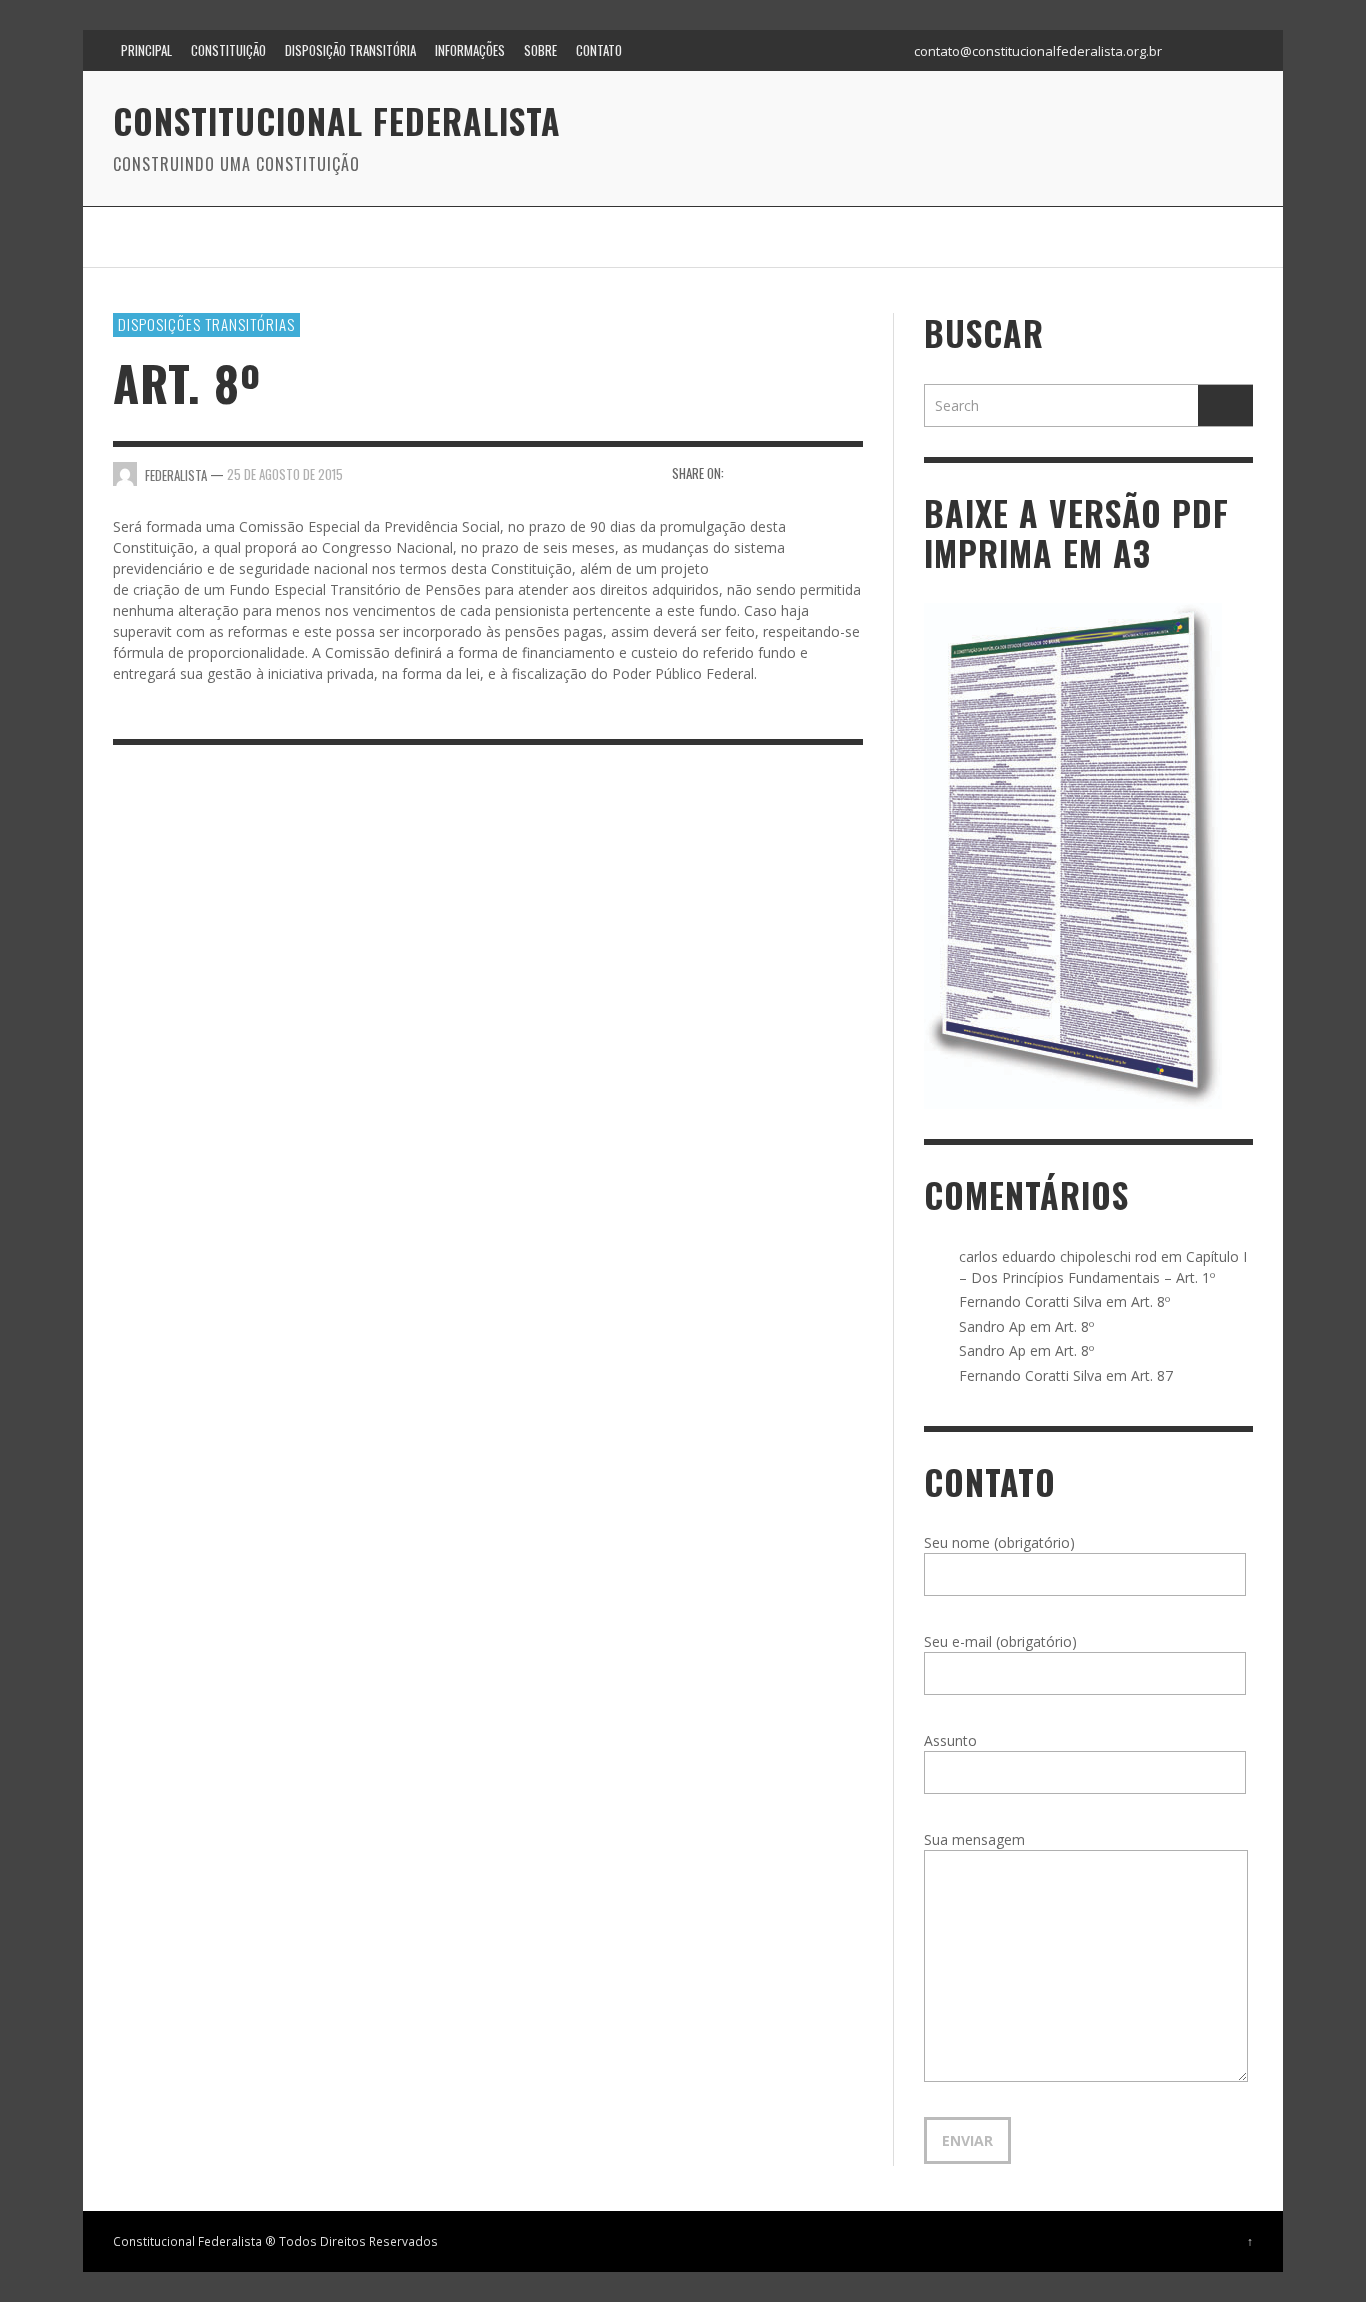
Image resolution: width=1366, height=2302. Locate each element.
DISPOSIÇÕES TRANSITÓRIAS (206, 324)
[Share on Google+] (814, 472)
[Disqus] (488, 1035)
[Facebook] (1192, 50)
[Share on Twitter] (780, 472)
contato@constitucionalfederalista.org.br (1038, 51)
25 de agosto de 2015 (285, 474)
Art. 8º (1150, 1301)
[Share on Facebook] (745, 472)
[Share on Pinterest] (849, 472)
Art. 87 (1152, 1375)
